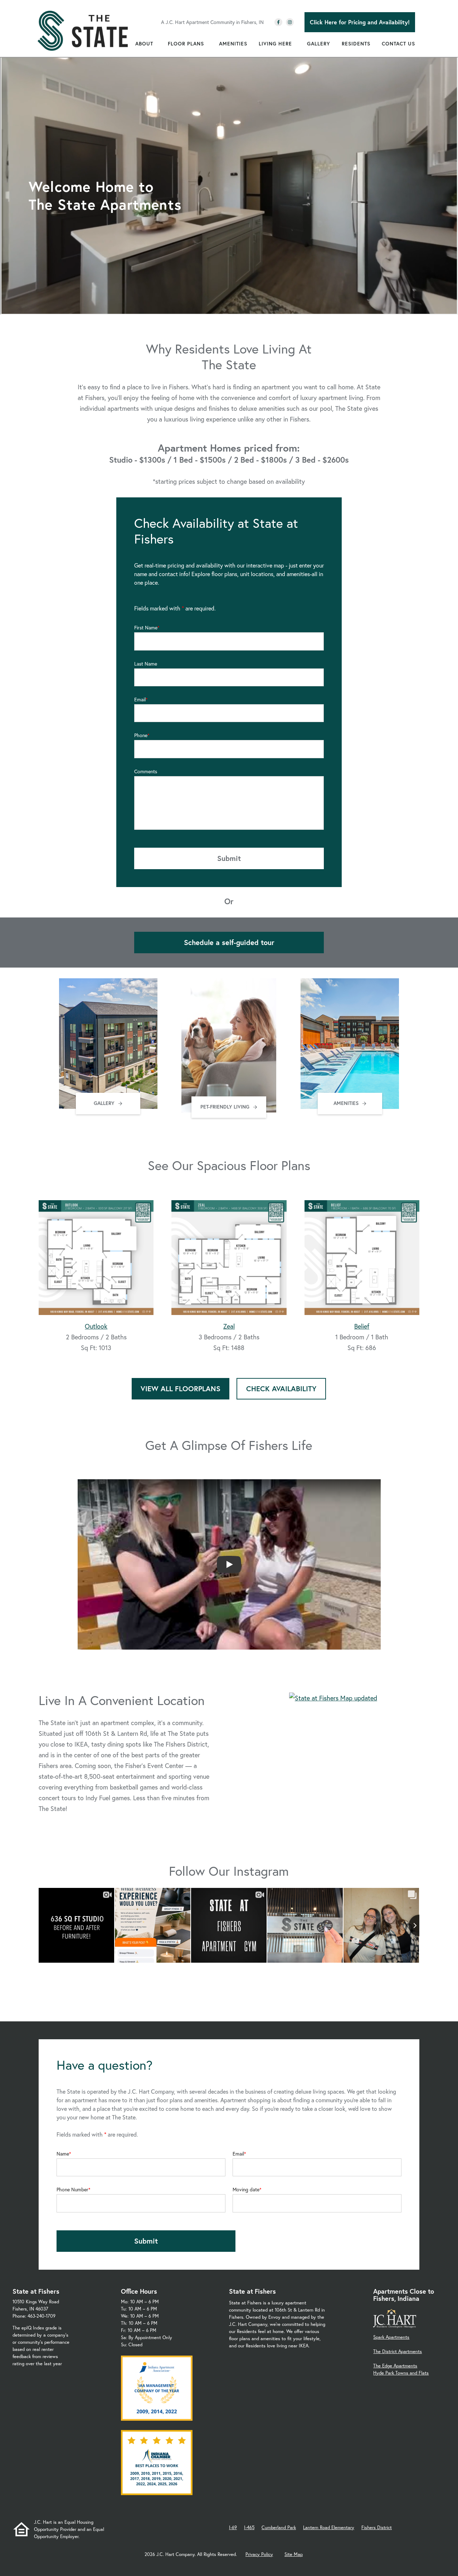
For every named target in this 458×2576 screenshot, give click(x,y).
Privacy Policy (259, 2554)
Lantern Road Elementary (329, 2528)
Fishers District (377, 2528)
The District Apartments (398, 2351)
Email (140, 700)
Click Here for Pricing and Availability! (360, 22)
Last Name (146, 664)
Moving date (246, 2190)
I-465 (249, 2528)
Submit (229, 858)
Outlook (96, 1326)
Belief (362, 1326)
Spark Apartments (391, 2337)
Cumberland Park (279, 2528)
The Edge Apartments (395, 2366)
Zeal (229, 1326)
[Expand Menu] (157, 44)
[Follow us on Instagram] (290, 22)
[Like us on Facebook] (278, 22)
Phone (141, 735)
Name (63, 2154)
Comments (146, 771)
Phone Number (72, 2190)
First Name (146, 628)
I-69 (233, 2528)
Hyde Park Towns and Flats (401, 2373)
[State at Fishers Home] (83, 31)
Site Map (294, 2554)
